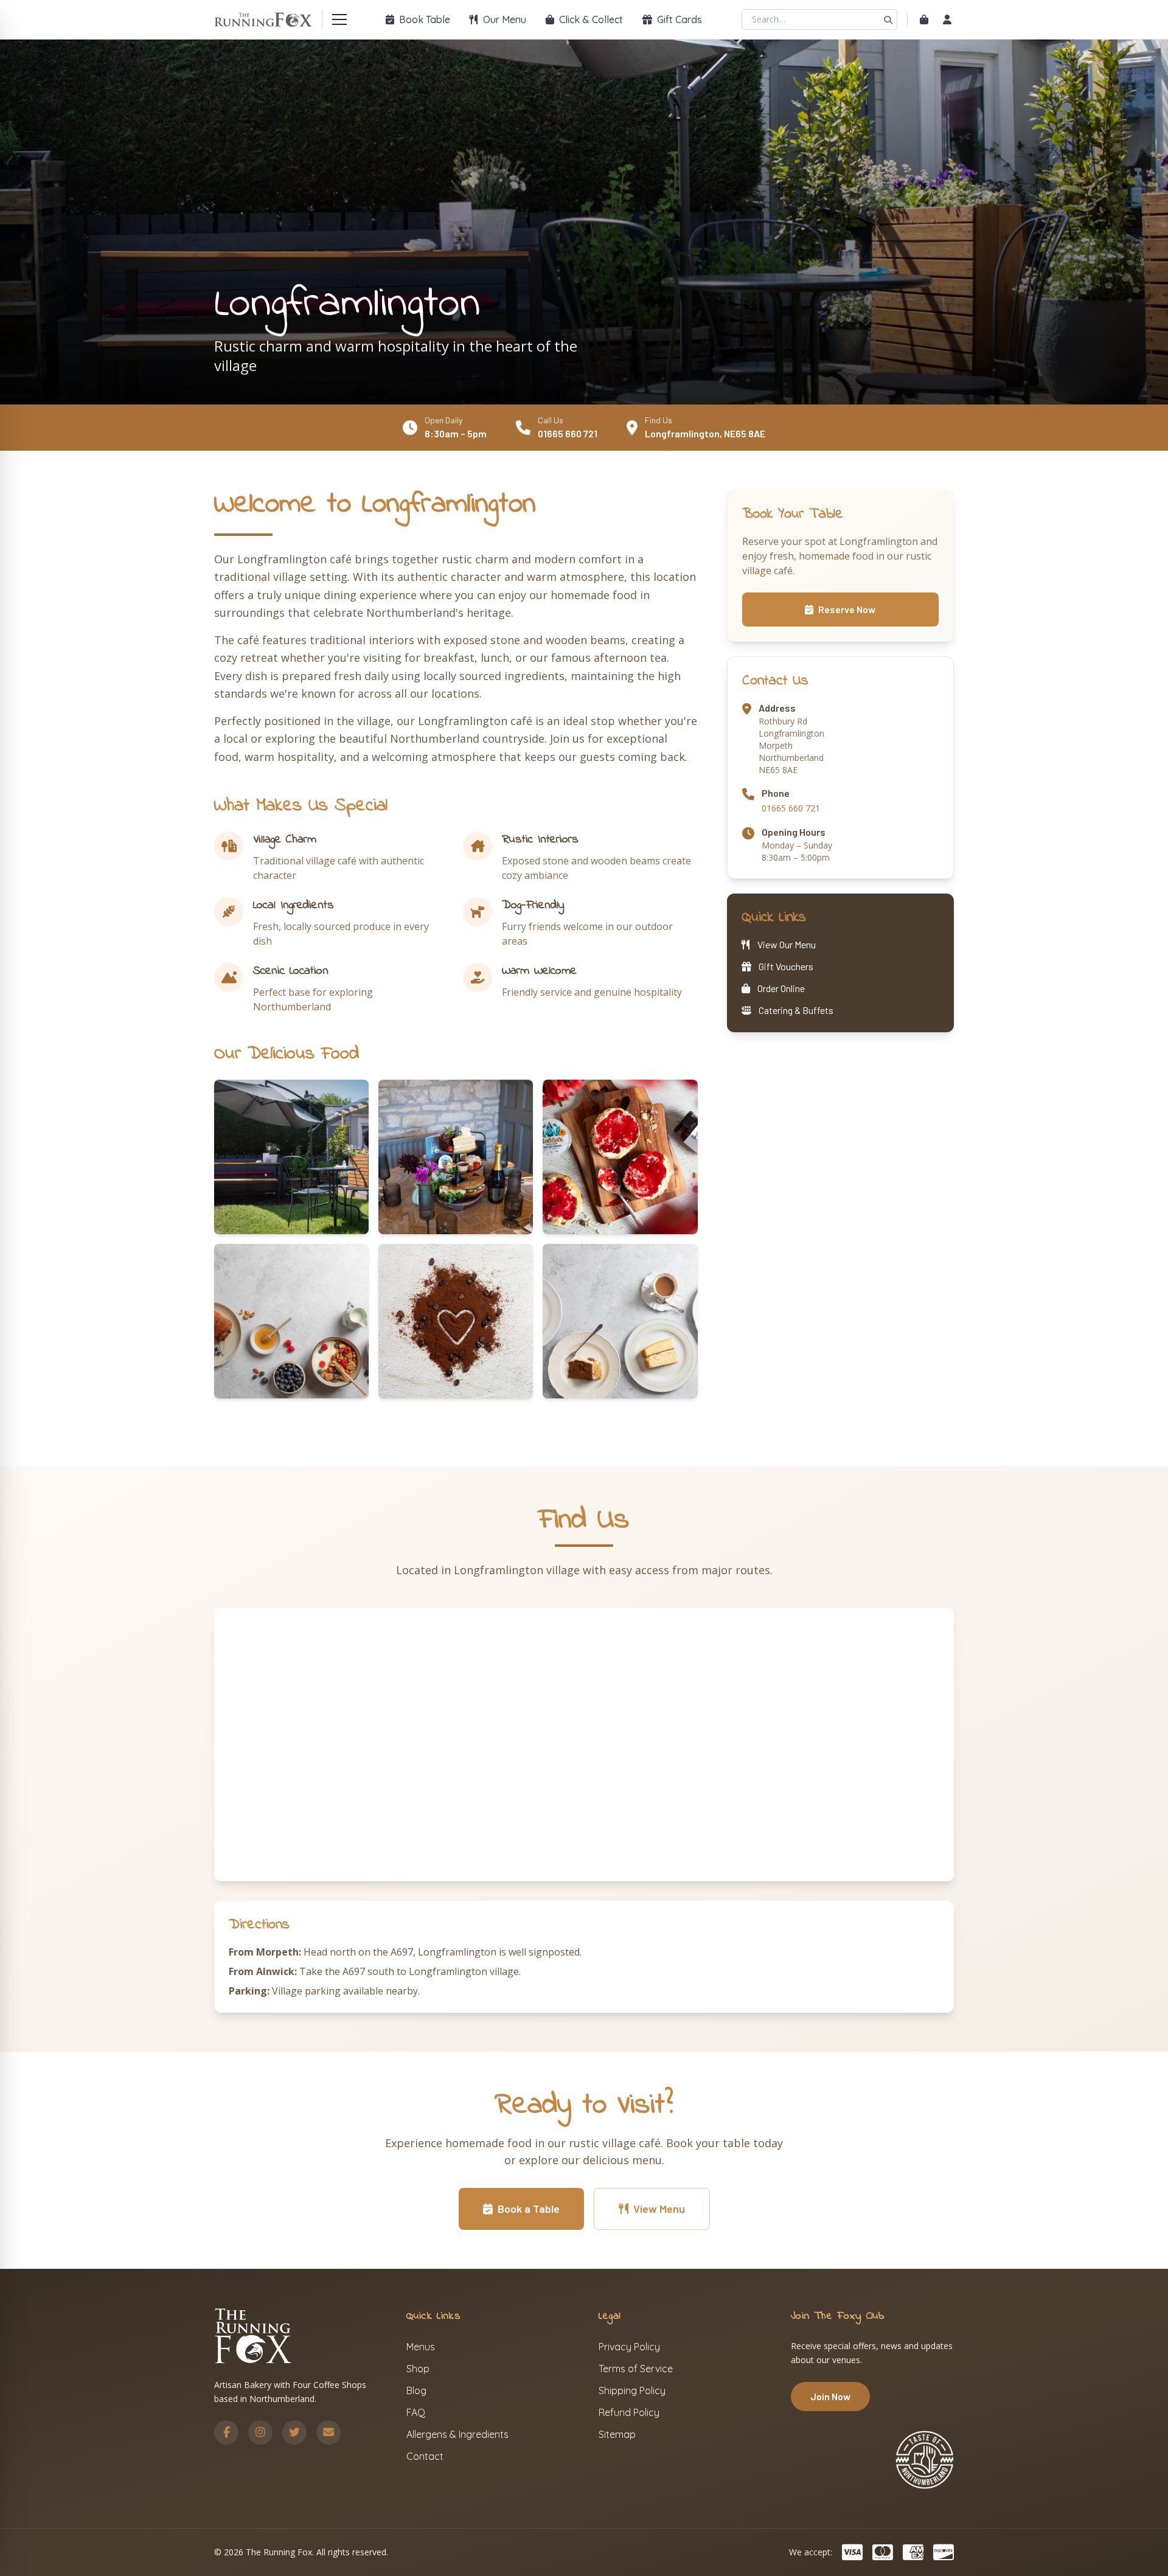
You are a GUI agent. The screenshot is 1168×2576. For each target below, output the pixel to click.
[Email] (328, 2432)
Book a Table (529, 2209)
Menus (421, 2347)
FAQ (416, 2412)
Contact (425, 2456)
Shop (418, 2369)
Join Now (830, 2396)
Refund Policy (629, 2412)
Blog (416, 2390)
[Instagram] (260, 2432)
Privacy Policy (629, 2347)
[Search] (888, 19)
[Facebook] (226, 2432)
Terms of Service (636, 2369)
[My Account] (947, 19)
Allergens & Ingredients (457, 2434)
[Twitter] (294, 2432)
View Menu (659, 2209)
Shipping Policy (632, 2390)
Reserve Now (847, 609)
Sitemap (617, 2434)
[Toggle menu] (339, 19)
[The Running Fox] (263, 19)
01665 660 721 (568, 433)
